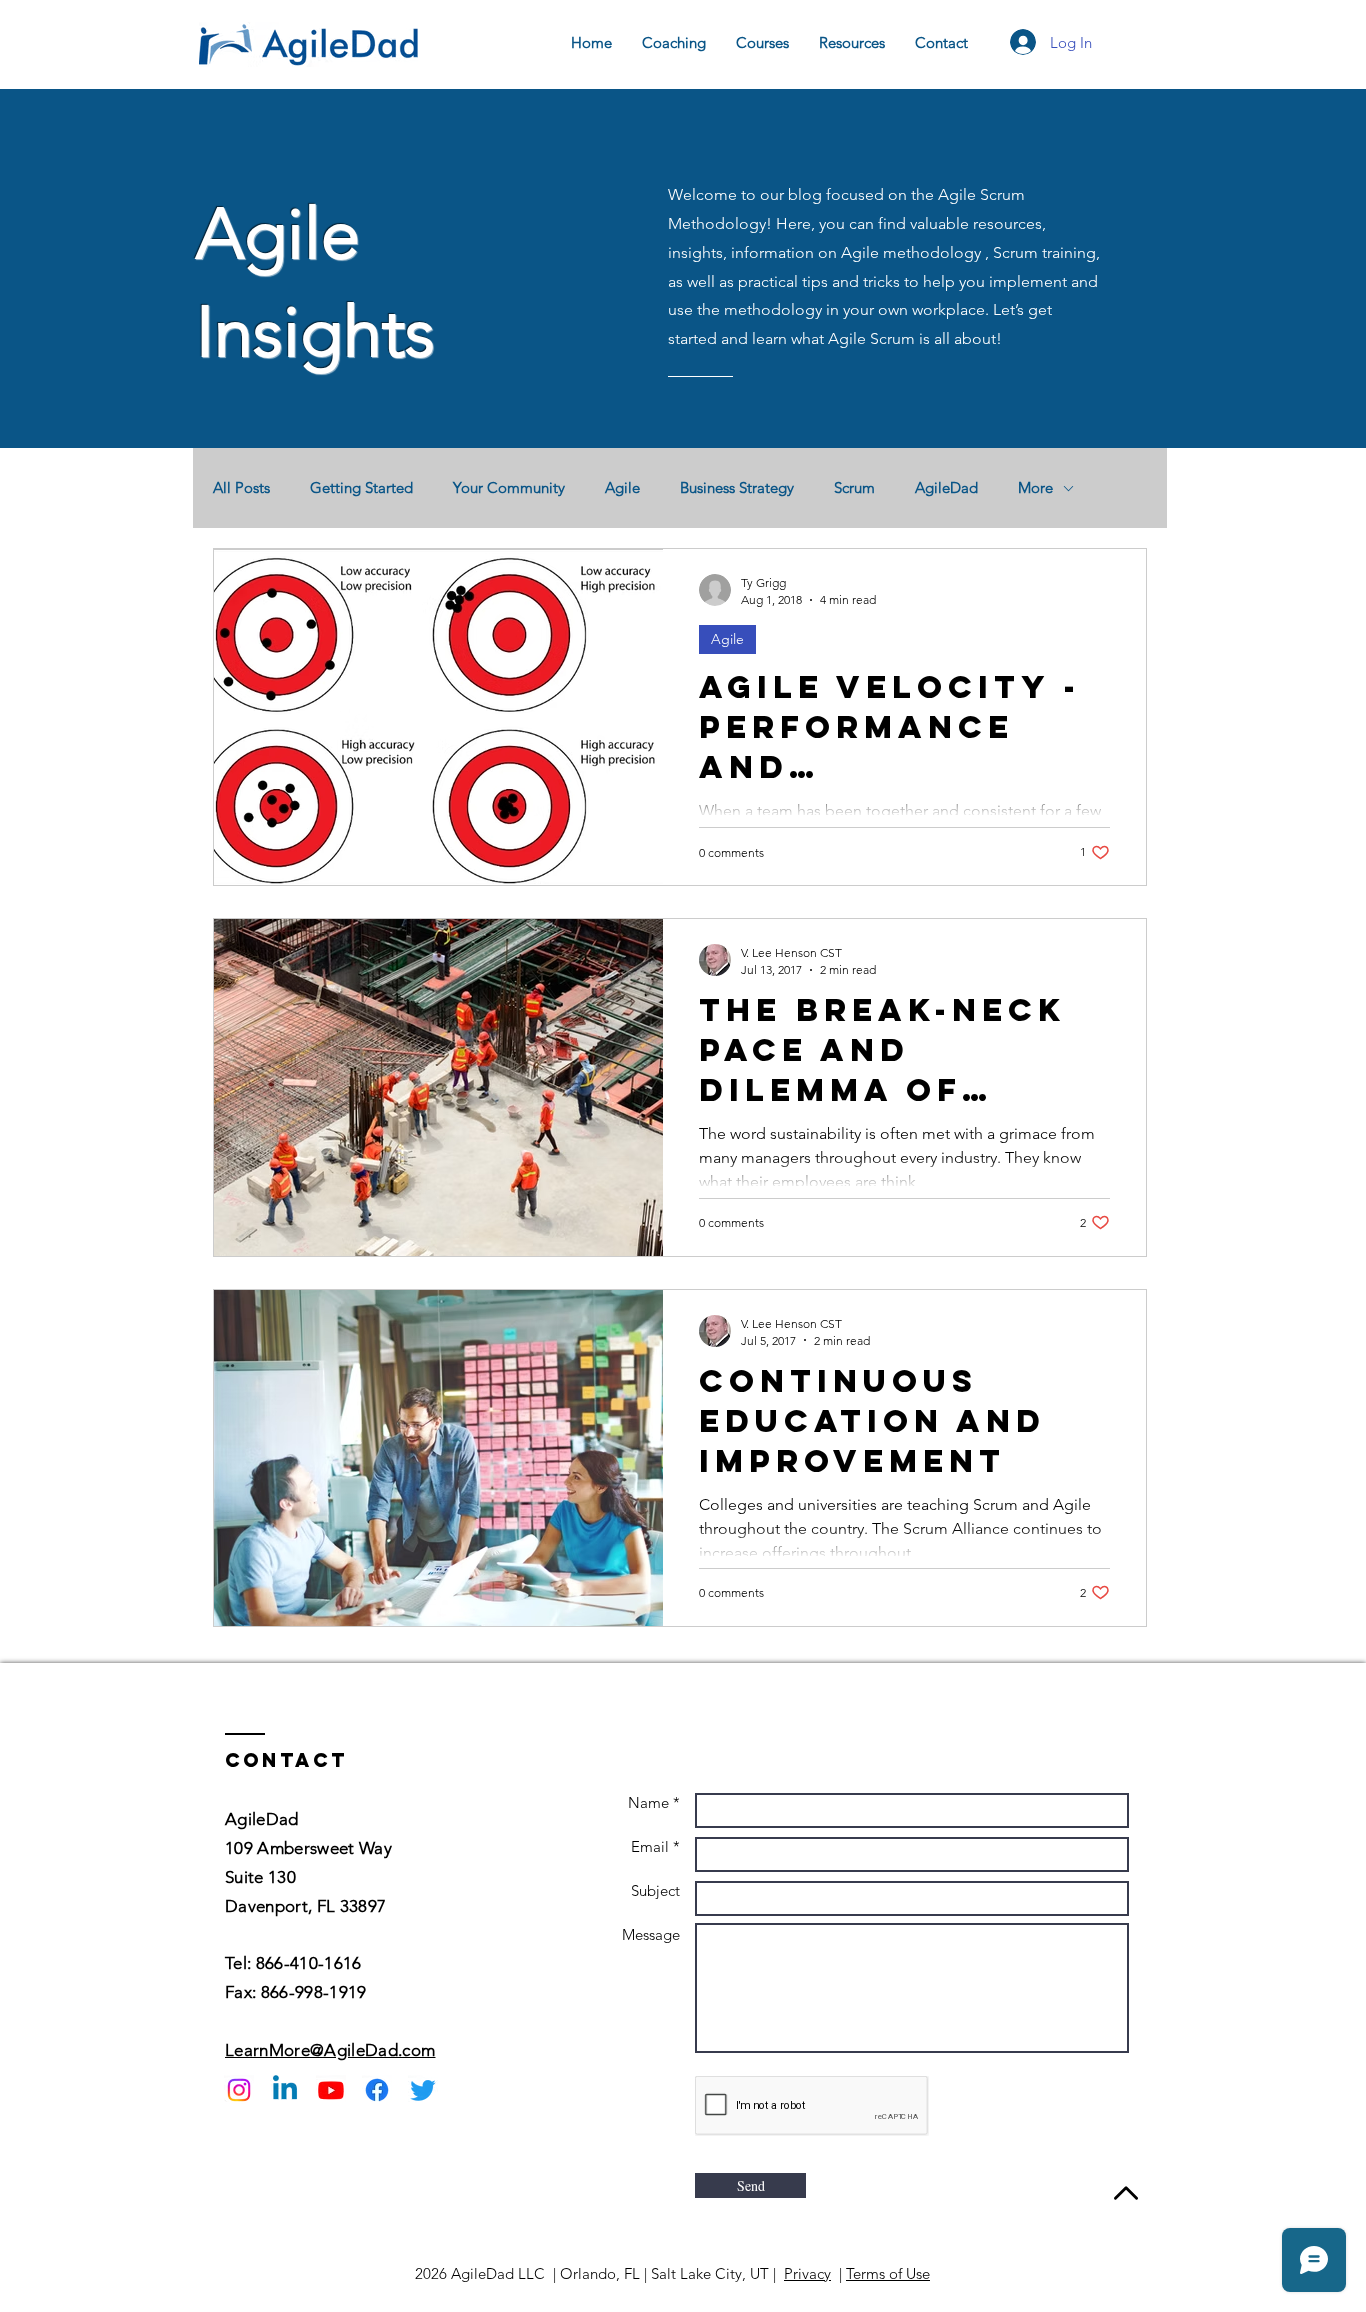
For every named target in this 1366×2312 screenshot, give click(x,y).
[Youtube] (331, 2090)
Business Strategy (737, 488)
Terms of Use (888, 2273)
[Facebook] (377, 2090)
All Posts (241, 488)
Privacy (807, 2273)
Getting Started (361, 488)
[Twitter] (423, 2090)
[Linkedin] (285, 2090)
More (1035, 488)
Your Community (509, 488)
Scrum (854, 488)
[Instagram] (239, 2090)
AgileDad (946, 488)
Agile (622, 488)
